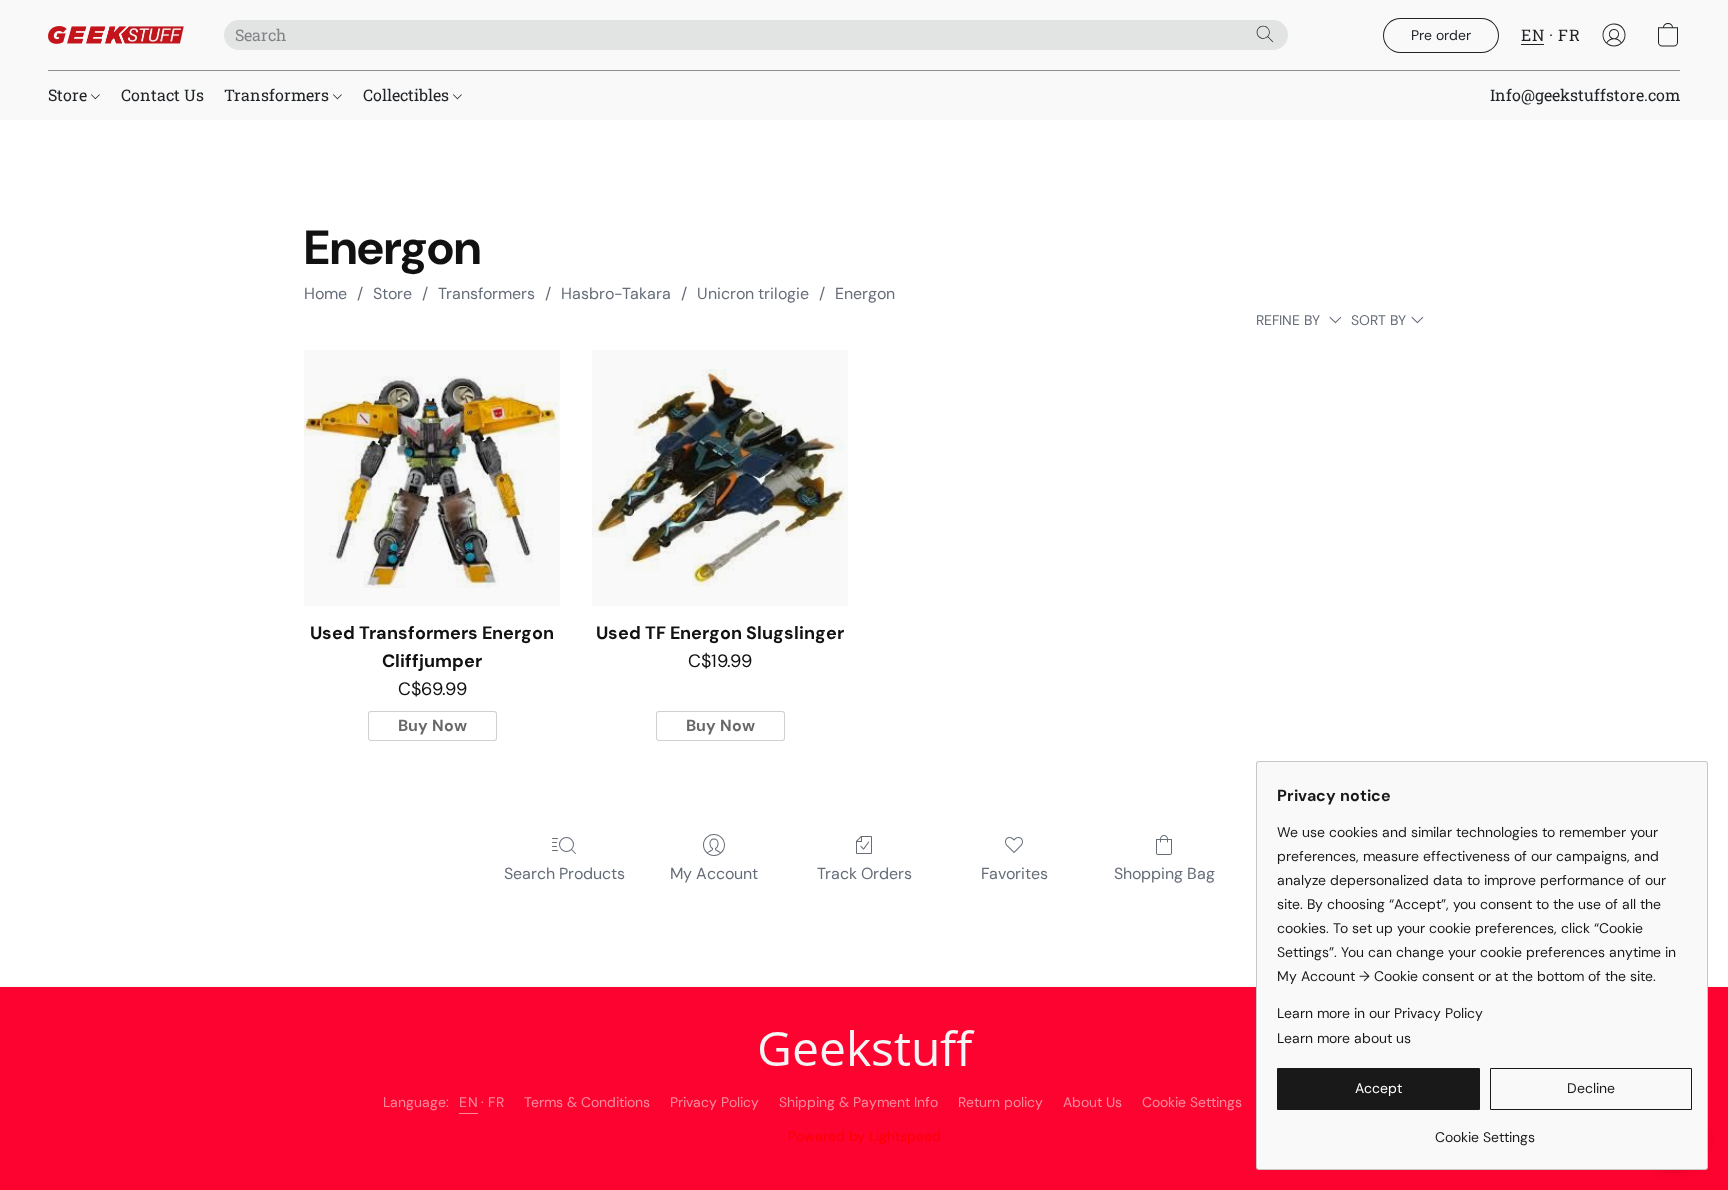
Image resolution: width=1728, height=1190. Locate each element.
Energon (865, 293)
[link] (1484, 1129)
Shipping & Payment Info (858, 1102)
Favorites (1014, 873)
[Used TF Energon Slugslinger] (720, 478)
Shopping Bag (1164, 873)
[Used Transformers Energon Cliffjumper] (432, 478)
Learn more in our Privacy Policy (1380, 1013)
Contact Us (162, 94)
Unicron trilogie (753, 293)
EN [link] (468, 1102)
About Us (1092, 1102)
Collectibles (408, 94)
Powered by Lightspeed (864, 1136)
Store (69, 94)
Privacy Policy (714, 1102)
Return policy (1000, 1102)
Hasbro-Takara (616, 293)
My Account (714, 873)
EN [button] (1532, 34)
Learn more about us (1344, 1038)
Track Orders (864, 873)
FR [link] (496, 1102)
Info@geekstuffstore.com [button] (1585, 94)
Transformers (278, 94)
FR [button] (1569, 34)
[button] (116, 35)
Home (325, 293)
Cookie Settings (1192, 1102)
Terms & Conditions (587, 1102)
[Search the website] (1265, 34)
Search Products (564, 873)
